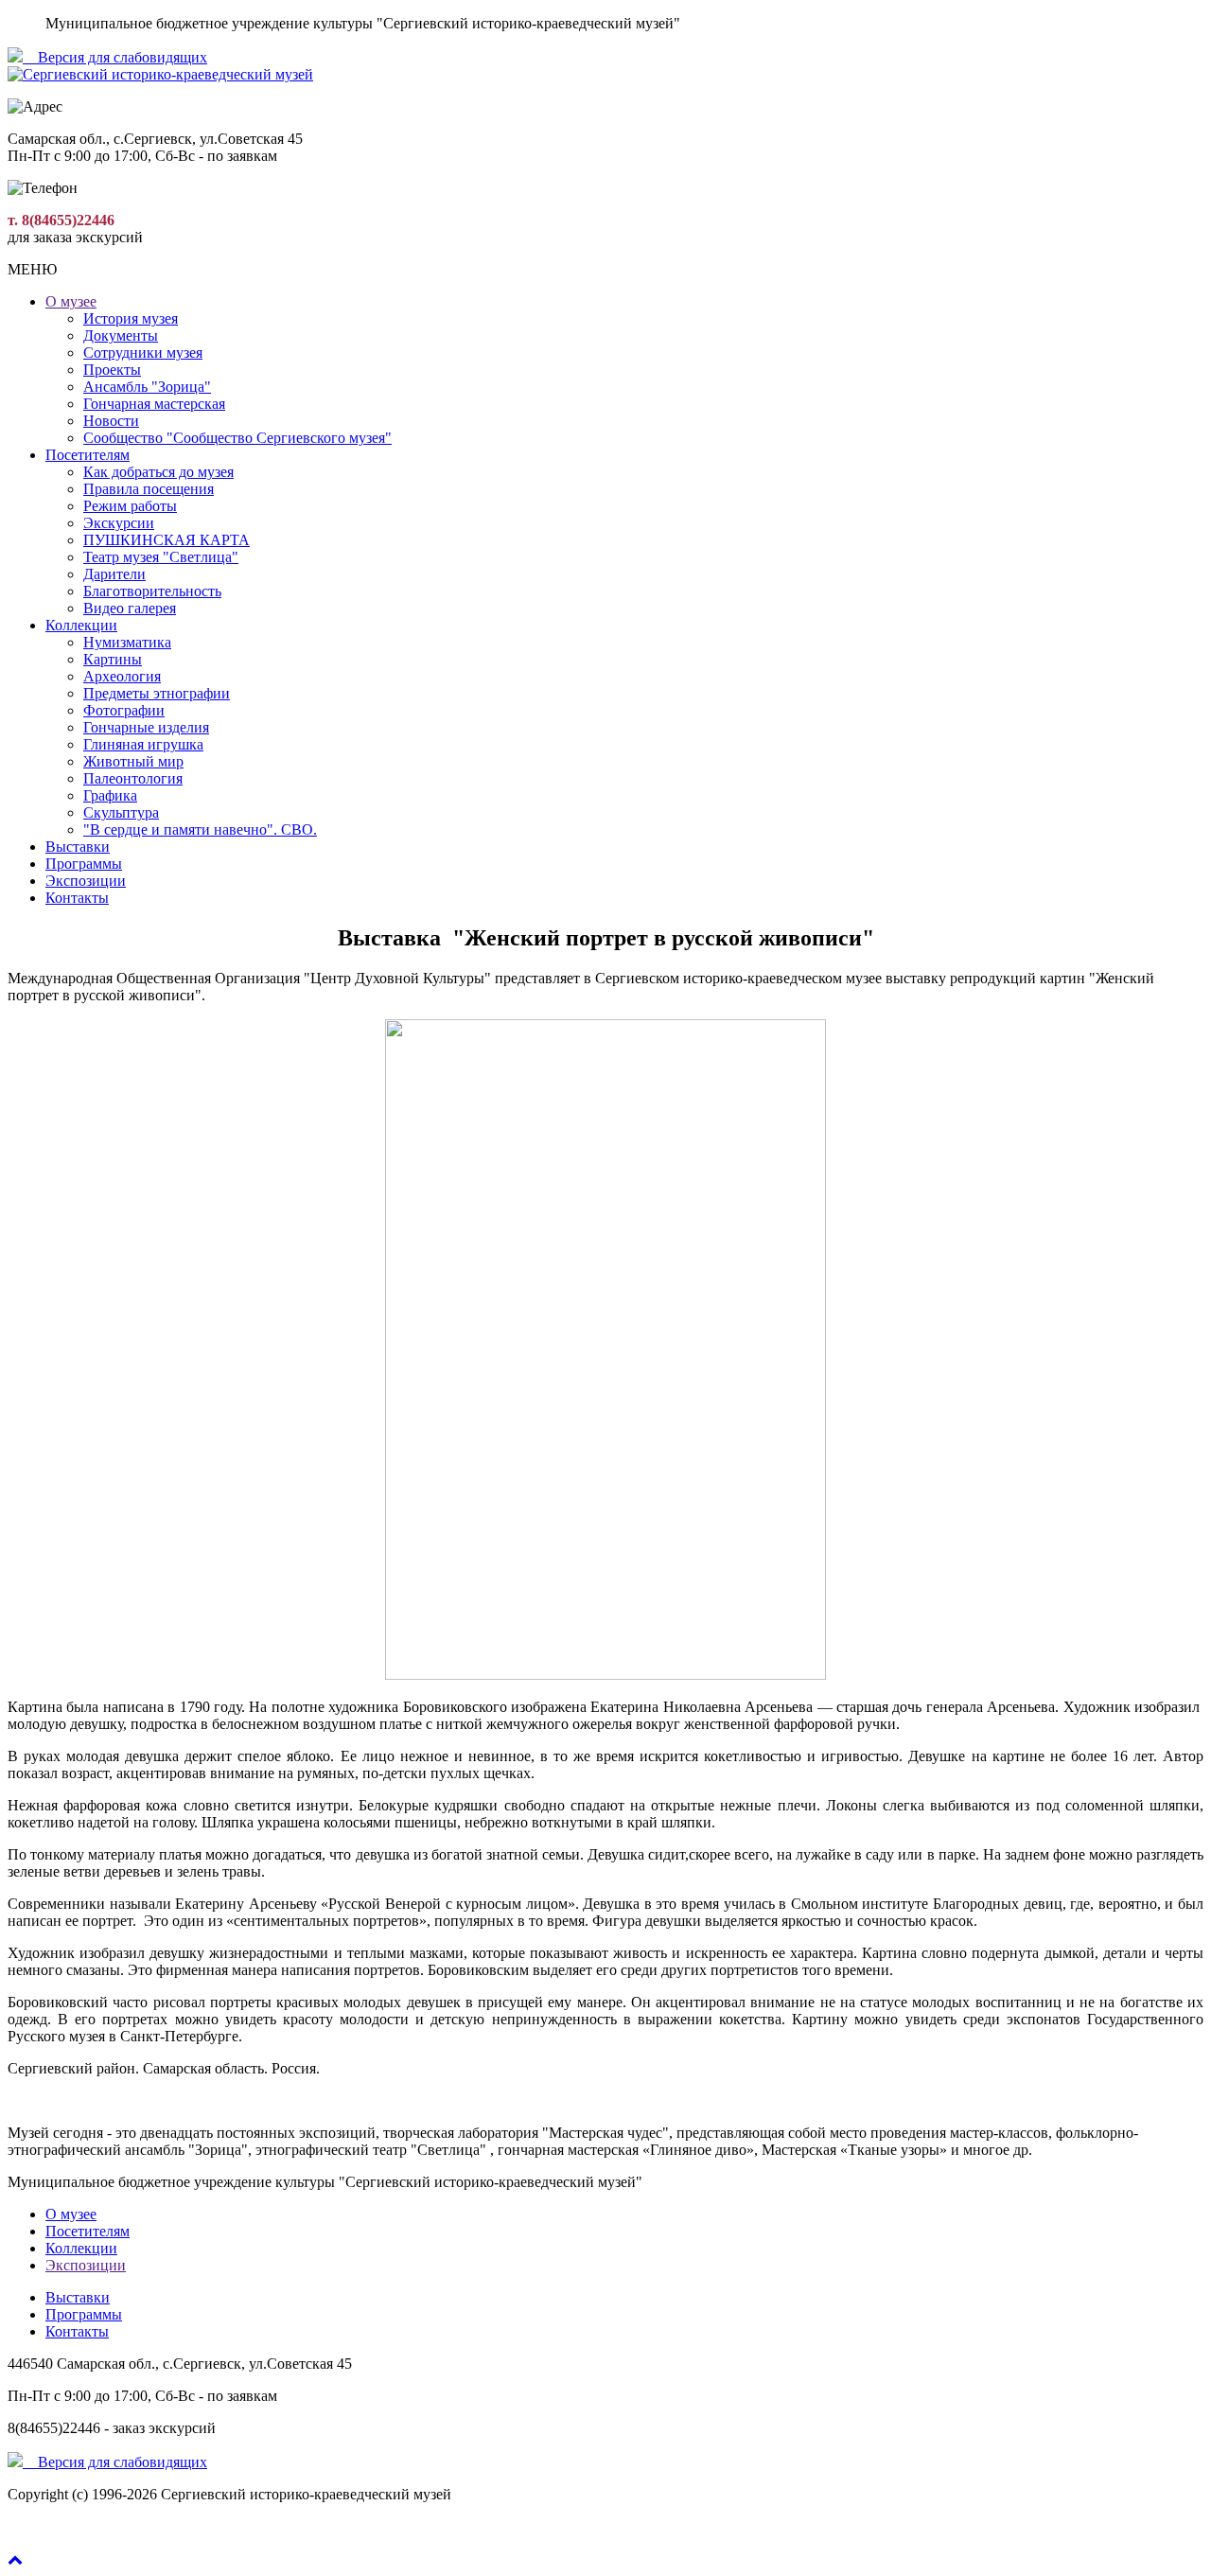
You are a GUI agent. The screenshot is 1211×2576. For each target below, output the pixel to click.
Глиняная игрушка (143, 744)
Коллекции (81, 625)
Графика (110, 795)
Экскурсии (119, 523)
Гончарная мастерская (154, 404)
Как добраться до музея (158, 472)
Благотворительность (152, 591)
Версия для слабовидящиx (115, 57)
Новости (111, 421)
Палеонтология (133, 778)
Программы (84, 864)
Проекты (112, 370)
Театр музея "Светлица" (161, 557)
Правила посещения (149, 489)
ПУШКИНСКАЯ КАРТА (167, 540)
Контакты (77, 898)
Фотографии (124, 710)
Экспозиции (86, 881)
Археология (122, 676)
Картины (113, 659)
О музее (71, 301)
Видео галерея (130, 608)
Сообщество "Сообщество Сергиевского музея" (237, 438)
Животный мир (133, 761)
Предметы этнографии (157, 693)
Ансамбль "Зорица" (147, 387)
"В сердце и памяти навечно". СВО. (200, 829)
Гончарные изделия (146, 727)
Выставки (78, 847)
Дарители (114, 574)
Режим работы (130, 506)
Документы (121, 335)
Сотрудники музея (143, 353)
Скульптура (121, 812)
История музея (131, 318)
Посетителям (88, 455)
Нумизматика (127, 642)
